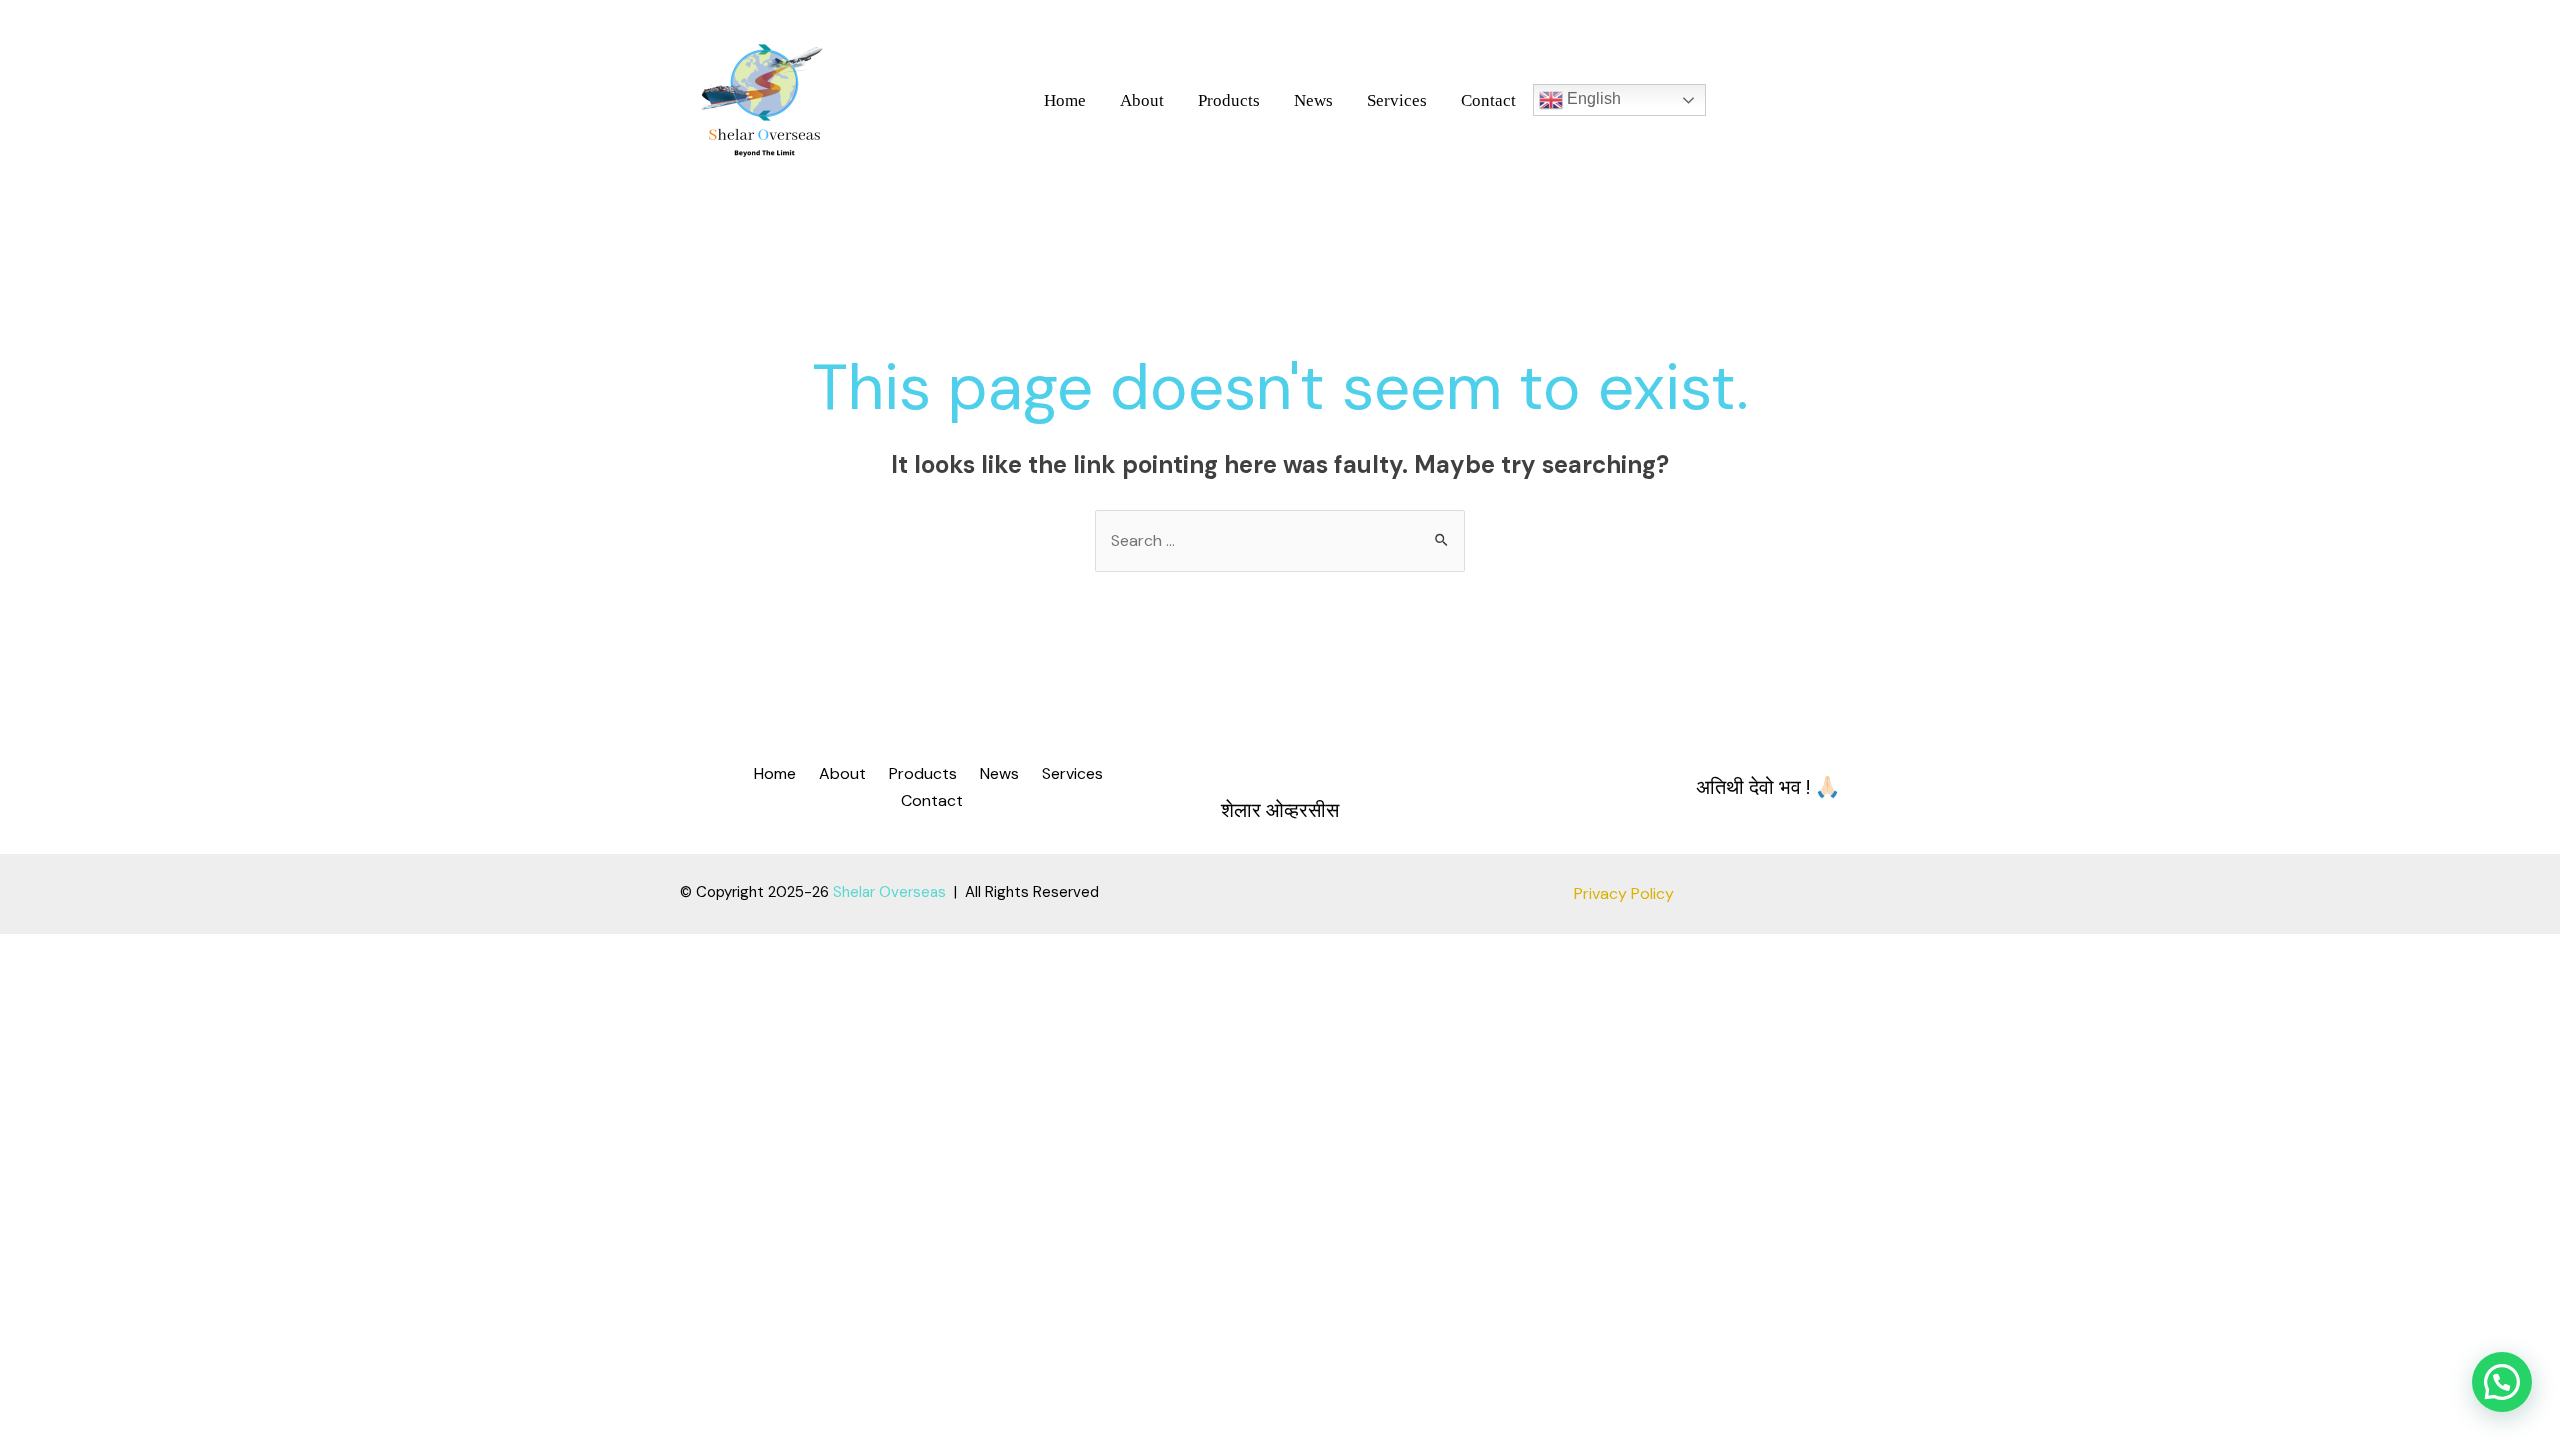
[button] (2502, 1382)
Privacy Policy (1624, 893)
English (1592, 99)
